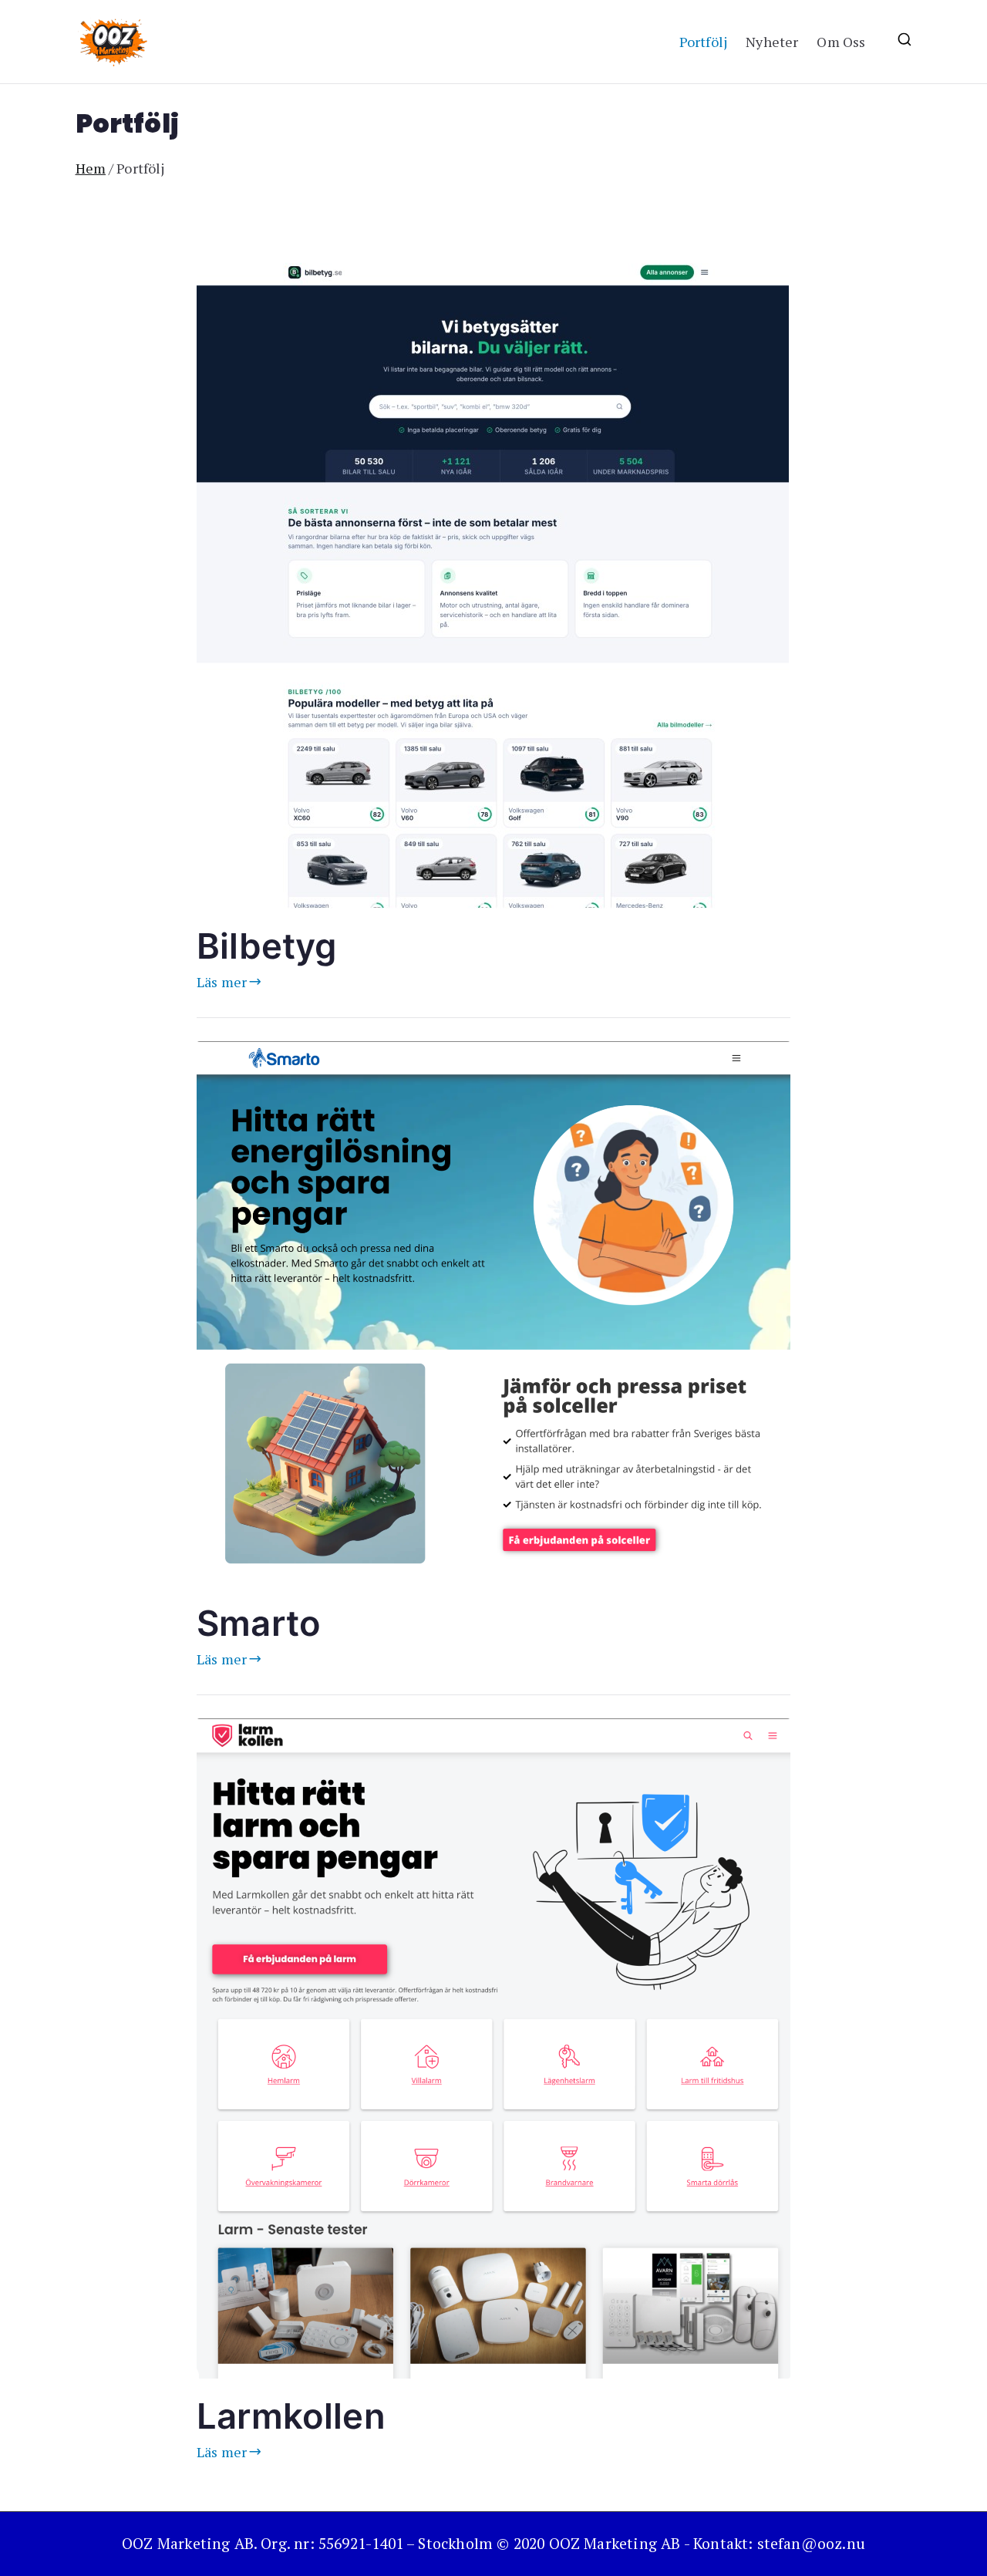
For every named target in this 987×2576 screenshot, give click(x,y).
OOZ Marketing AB (615, 2544)
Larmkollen (291, 2416)
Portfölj (703, 42)
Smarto (259, 1623)
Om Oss (841, 42)
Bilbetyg (266, 946)
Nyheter (772, 42)
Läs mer (222, 982)
